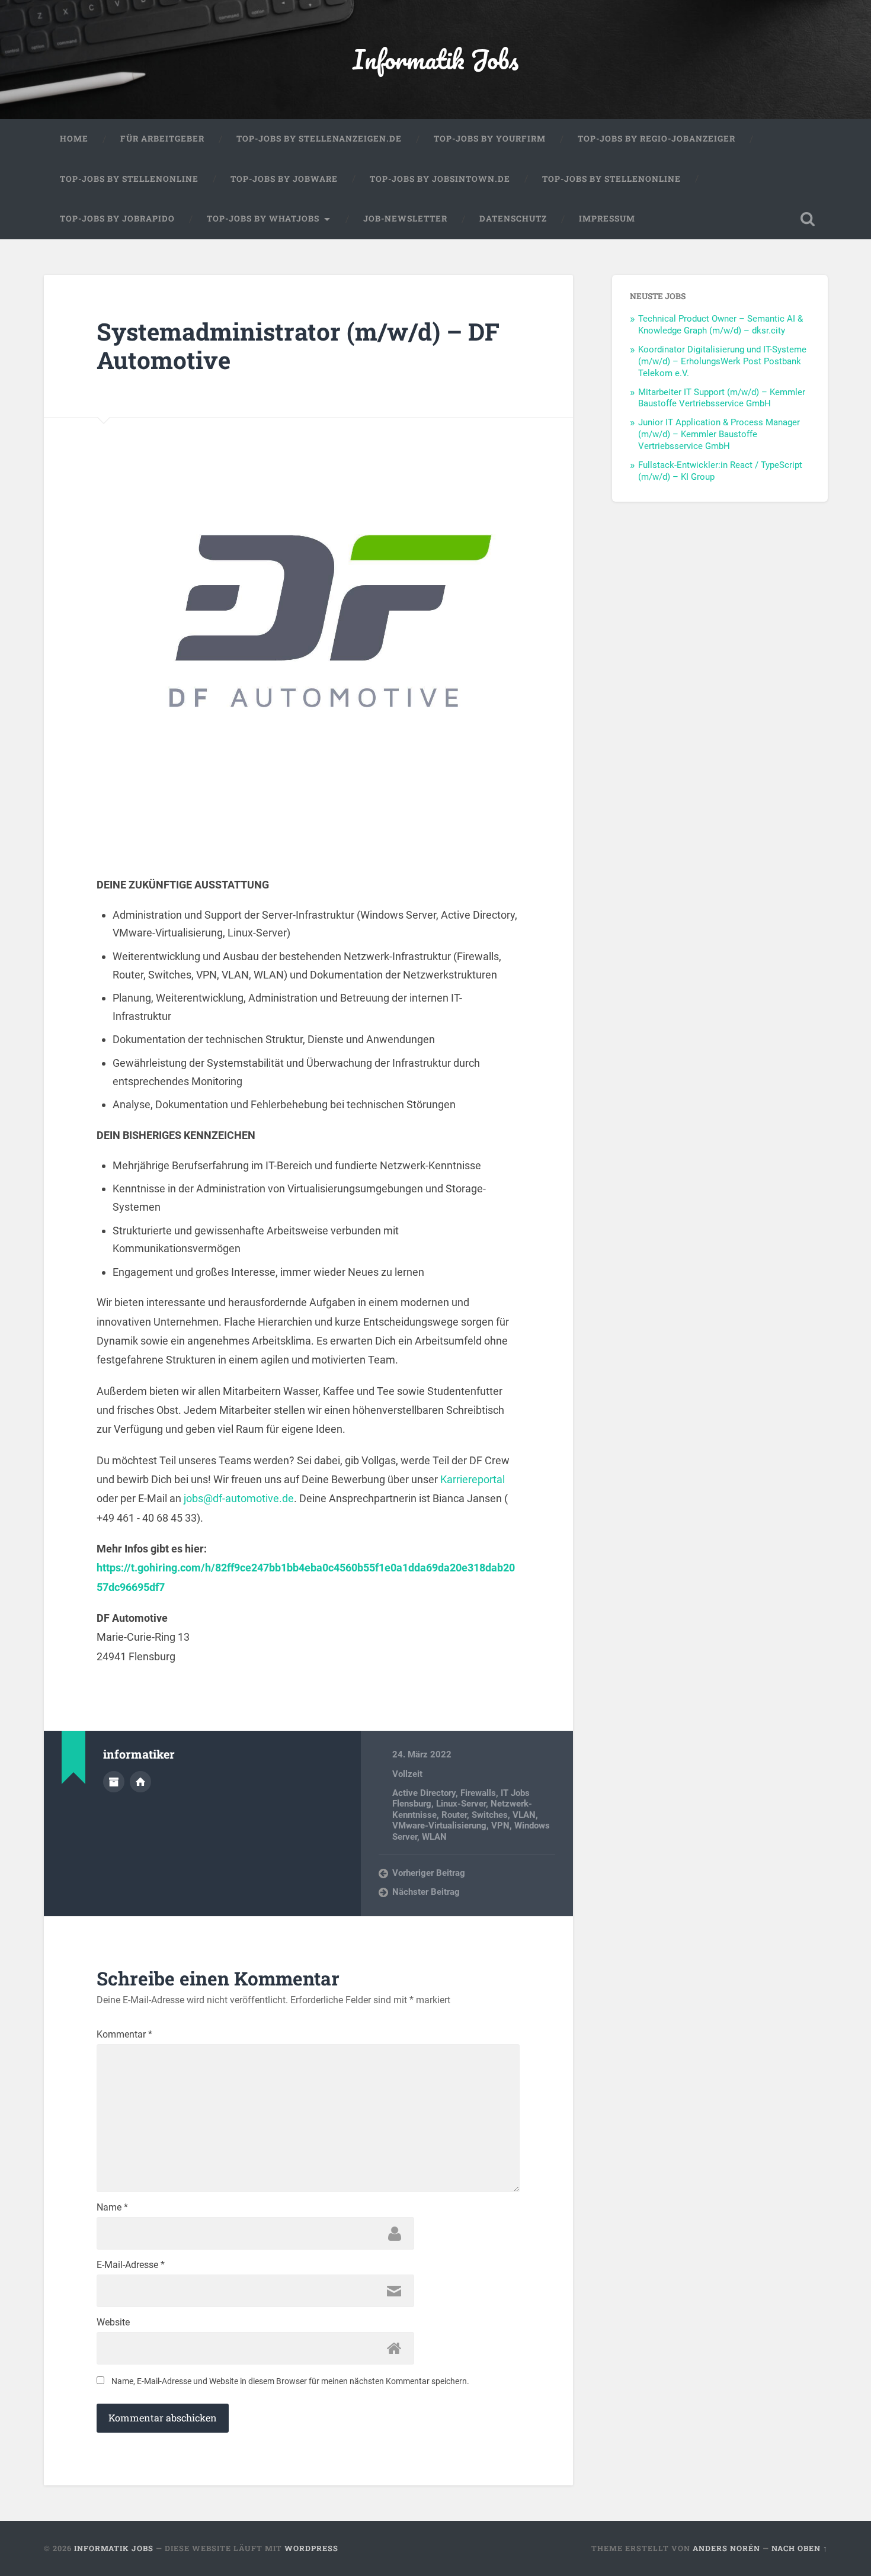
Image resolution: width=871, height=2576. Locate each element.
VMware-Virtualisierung (439, 1826)
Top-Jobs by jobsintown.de (440, 179)
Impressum (607, 219)
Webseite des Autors (140, 1782)
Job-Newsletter (405, 219)
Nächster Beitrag (426, 1892)
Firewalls (478, 1793)
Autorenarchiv (114, 1782)
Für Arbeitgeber (162, 139)
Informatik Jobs (435, 59)
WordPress (311, 2548)
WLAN (434, 1837)
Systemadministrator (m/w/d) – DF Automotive (298, 346)
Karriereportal (473, 1479)
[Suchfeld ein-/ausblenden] (808, 219)
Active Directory (424, 1793)
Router (454, 1815)
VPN (500, 1826)
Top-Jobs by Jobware (284, 179)
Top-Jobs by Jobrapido (117, 219)
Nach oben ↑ (800, 2548)
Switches (490, 1815)
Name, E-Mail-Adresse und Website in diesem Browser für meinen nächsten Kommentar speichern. (290, 2381)
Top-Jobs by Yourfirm (490, 139)
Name (112, 2208)
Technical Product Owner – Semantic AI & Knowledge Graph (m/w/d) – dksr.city (721, 325)
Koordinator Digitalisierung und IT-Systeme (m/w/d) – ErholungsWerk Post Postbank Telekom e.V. (722, 361)
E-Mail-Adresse (131, 2265)
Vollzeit (407, 1774)
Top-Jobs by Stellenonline (129, 179)
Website (113, 2322)
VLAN (524, 1815)
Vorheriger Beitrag (429, 1873)
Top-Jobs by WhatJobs (263, 219)
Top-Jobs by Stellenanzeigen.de (319, 139)
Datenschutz (513, 219)
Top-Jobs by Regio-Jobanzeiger (657, 139)
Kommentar (124, 2035)
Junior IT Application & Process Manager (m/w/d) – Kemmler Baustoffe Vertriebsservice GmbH (719, 434)
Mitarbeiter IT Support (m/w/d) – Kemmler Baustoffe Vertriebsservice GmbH (722, 398)
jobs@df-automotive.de (239, 1498)
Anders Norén (726, 2548)
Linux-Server (461, 1804)
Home (74, 139)
